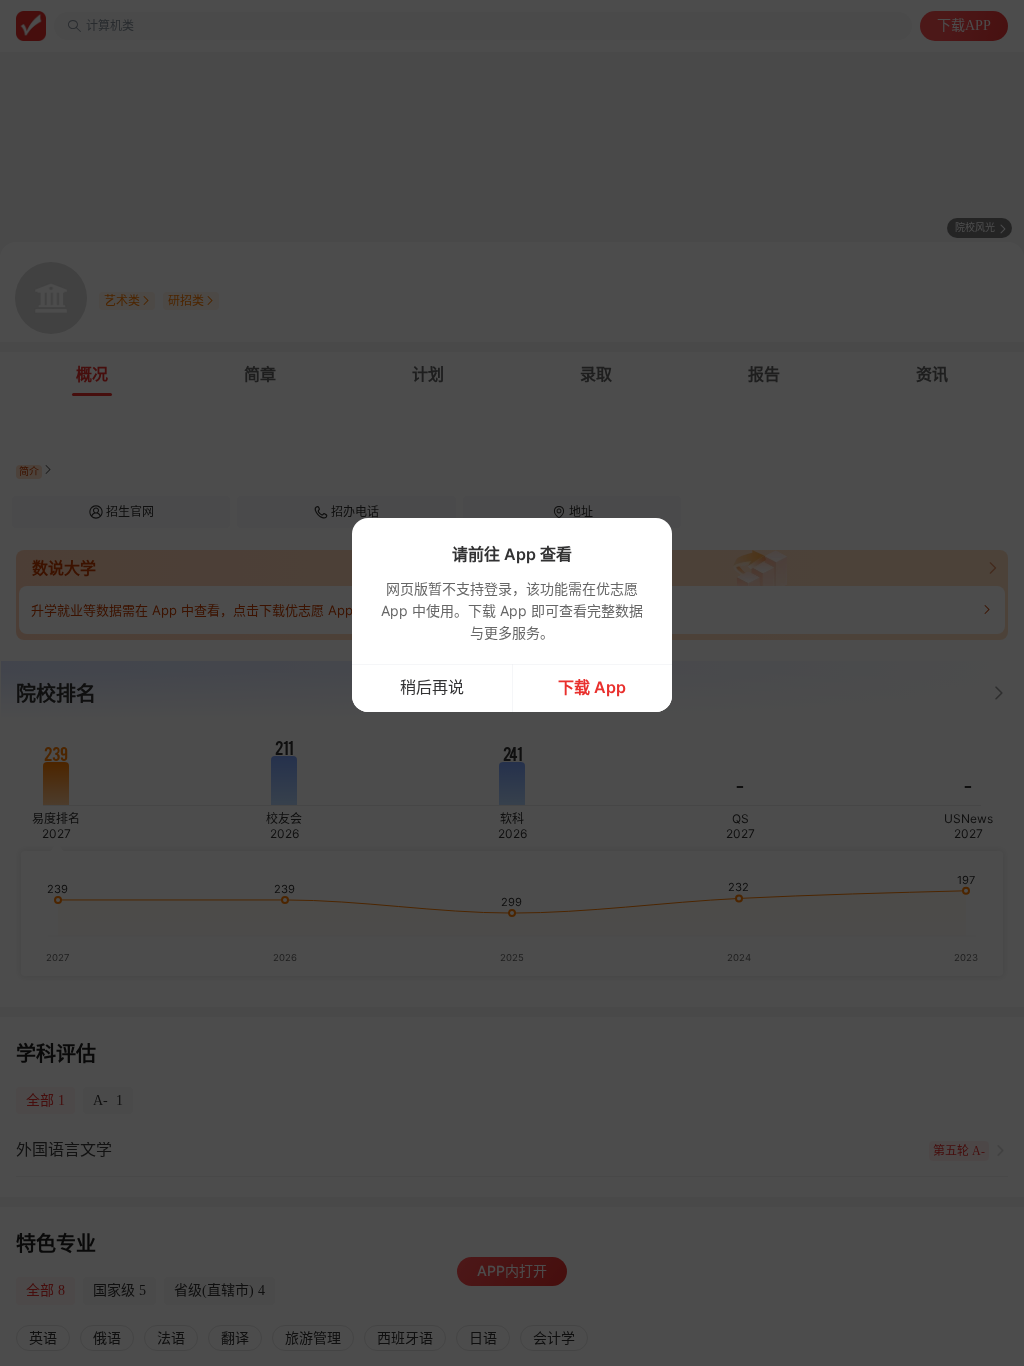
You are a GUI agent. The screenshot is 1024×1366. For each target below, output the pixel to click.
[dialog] (512, 615)
